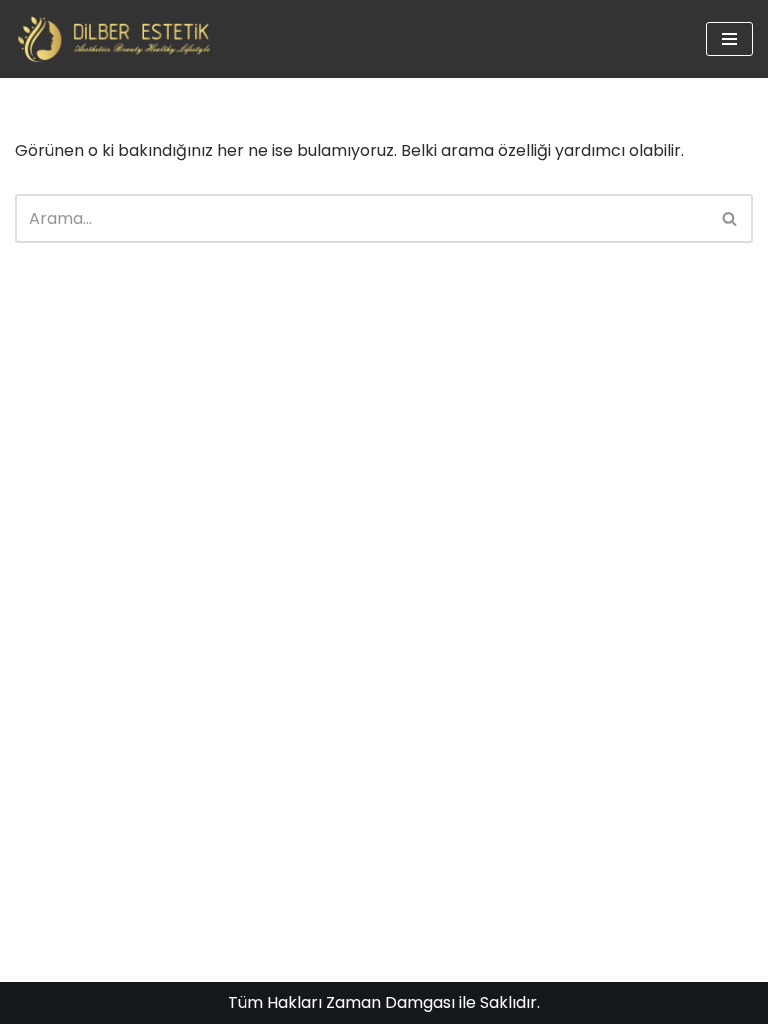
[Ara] (730, 218)
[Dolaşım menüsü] (729, 39)
